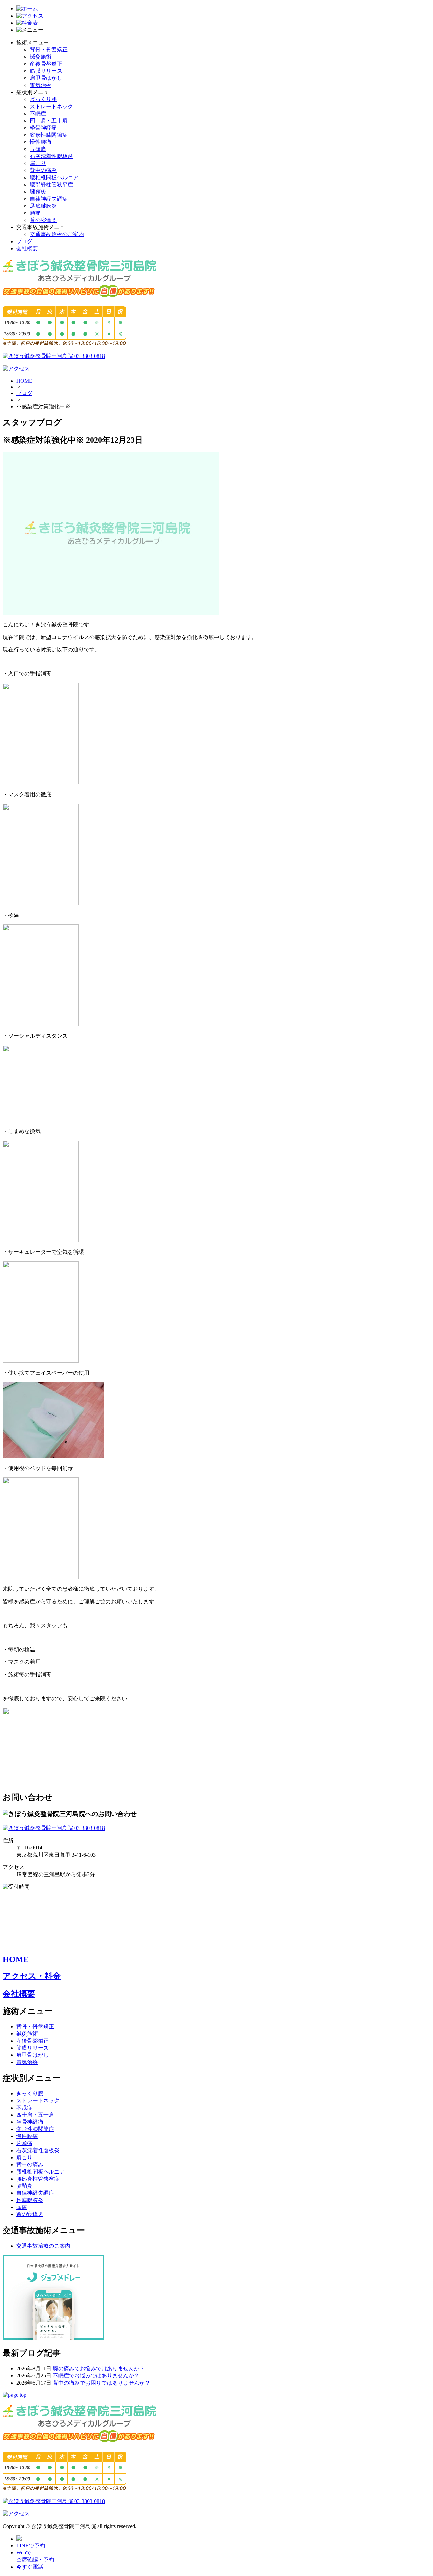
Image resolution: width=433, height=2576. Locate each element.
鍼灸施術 (41, 57)
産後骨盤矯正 (46, 64)
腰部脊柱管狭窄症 (51, 185)
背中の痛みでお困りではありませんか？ (101, 2383)
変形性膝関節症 (49, 135)
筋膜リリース (46, 71)
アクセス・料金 (32, 1976)
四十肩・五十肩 (49, 121)
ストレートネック (51, 106)
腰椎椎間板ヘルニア (54, 177)
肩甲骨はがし (46, 78)
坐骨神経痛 (43, 128)
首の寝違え (43, 220)
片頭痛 (38, 149)
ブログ (24, 241)
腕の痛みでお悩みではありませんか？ (99, 2368)
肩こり (38, 163)
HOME (24, 381)
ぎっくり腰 (43, 99)
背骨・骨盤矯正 (49, 50)
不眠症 (38, 113)
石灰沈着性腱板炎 (51, 156)
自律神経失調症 (49, 199)
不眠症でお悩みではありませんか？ (96, 2376)
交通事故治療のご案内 (57, 234)
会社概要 (27, 248)
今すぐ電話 (30, 2567)
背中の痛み (43, 170)
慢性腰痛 (41, 142)
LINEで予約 (31, 2545)
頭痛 (35, 213)
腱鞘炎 (38, 192)
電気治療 (41, 85)
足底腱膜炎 (43, 206)
